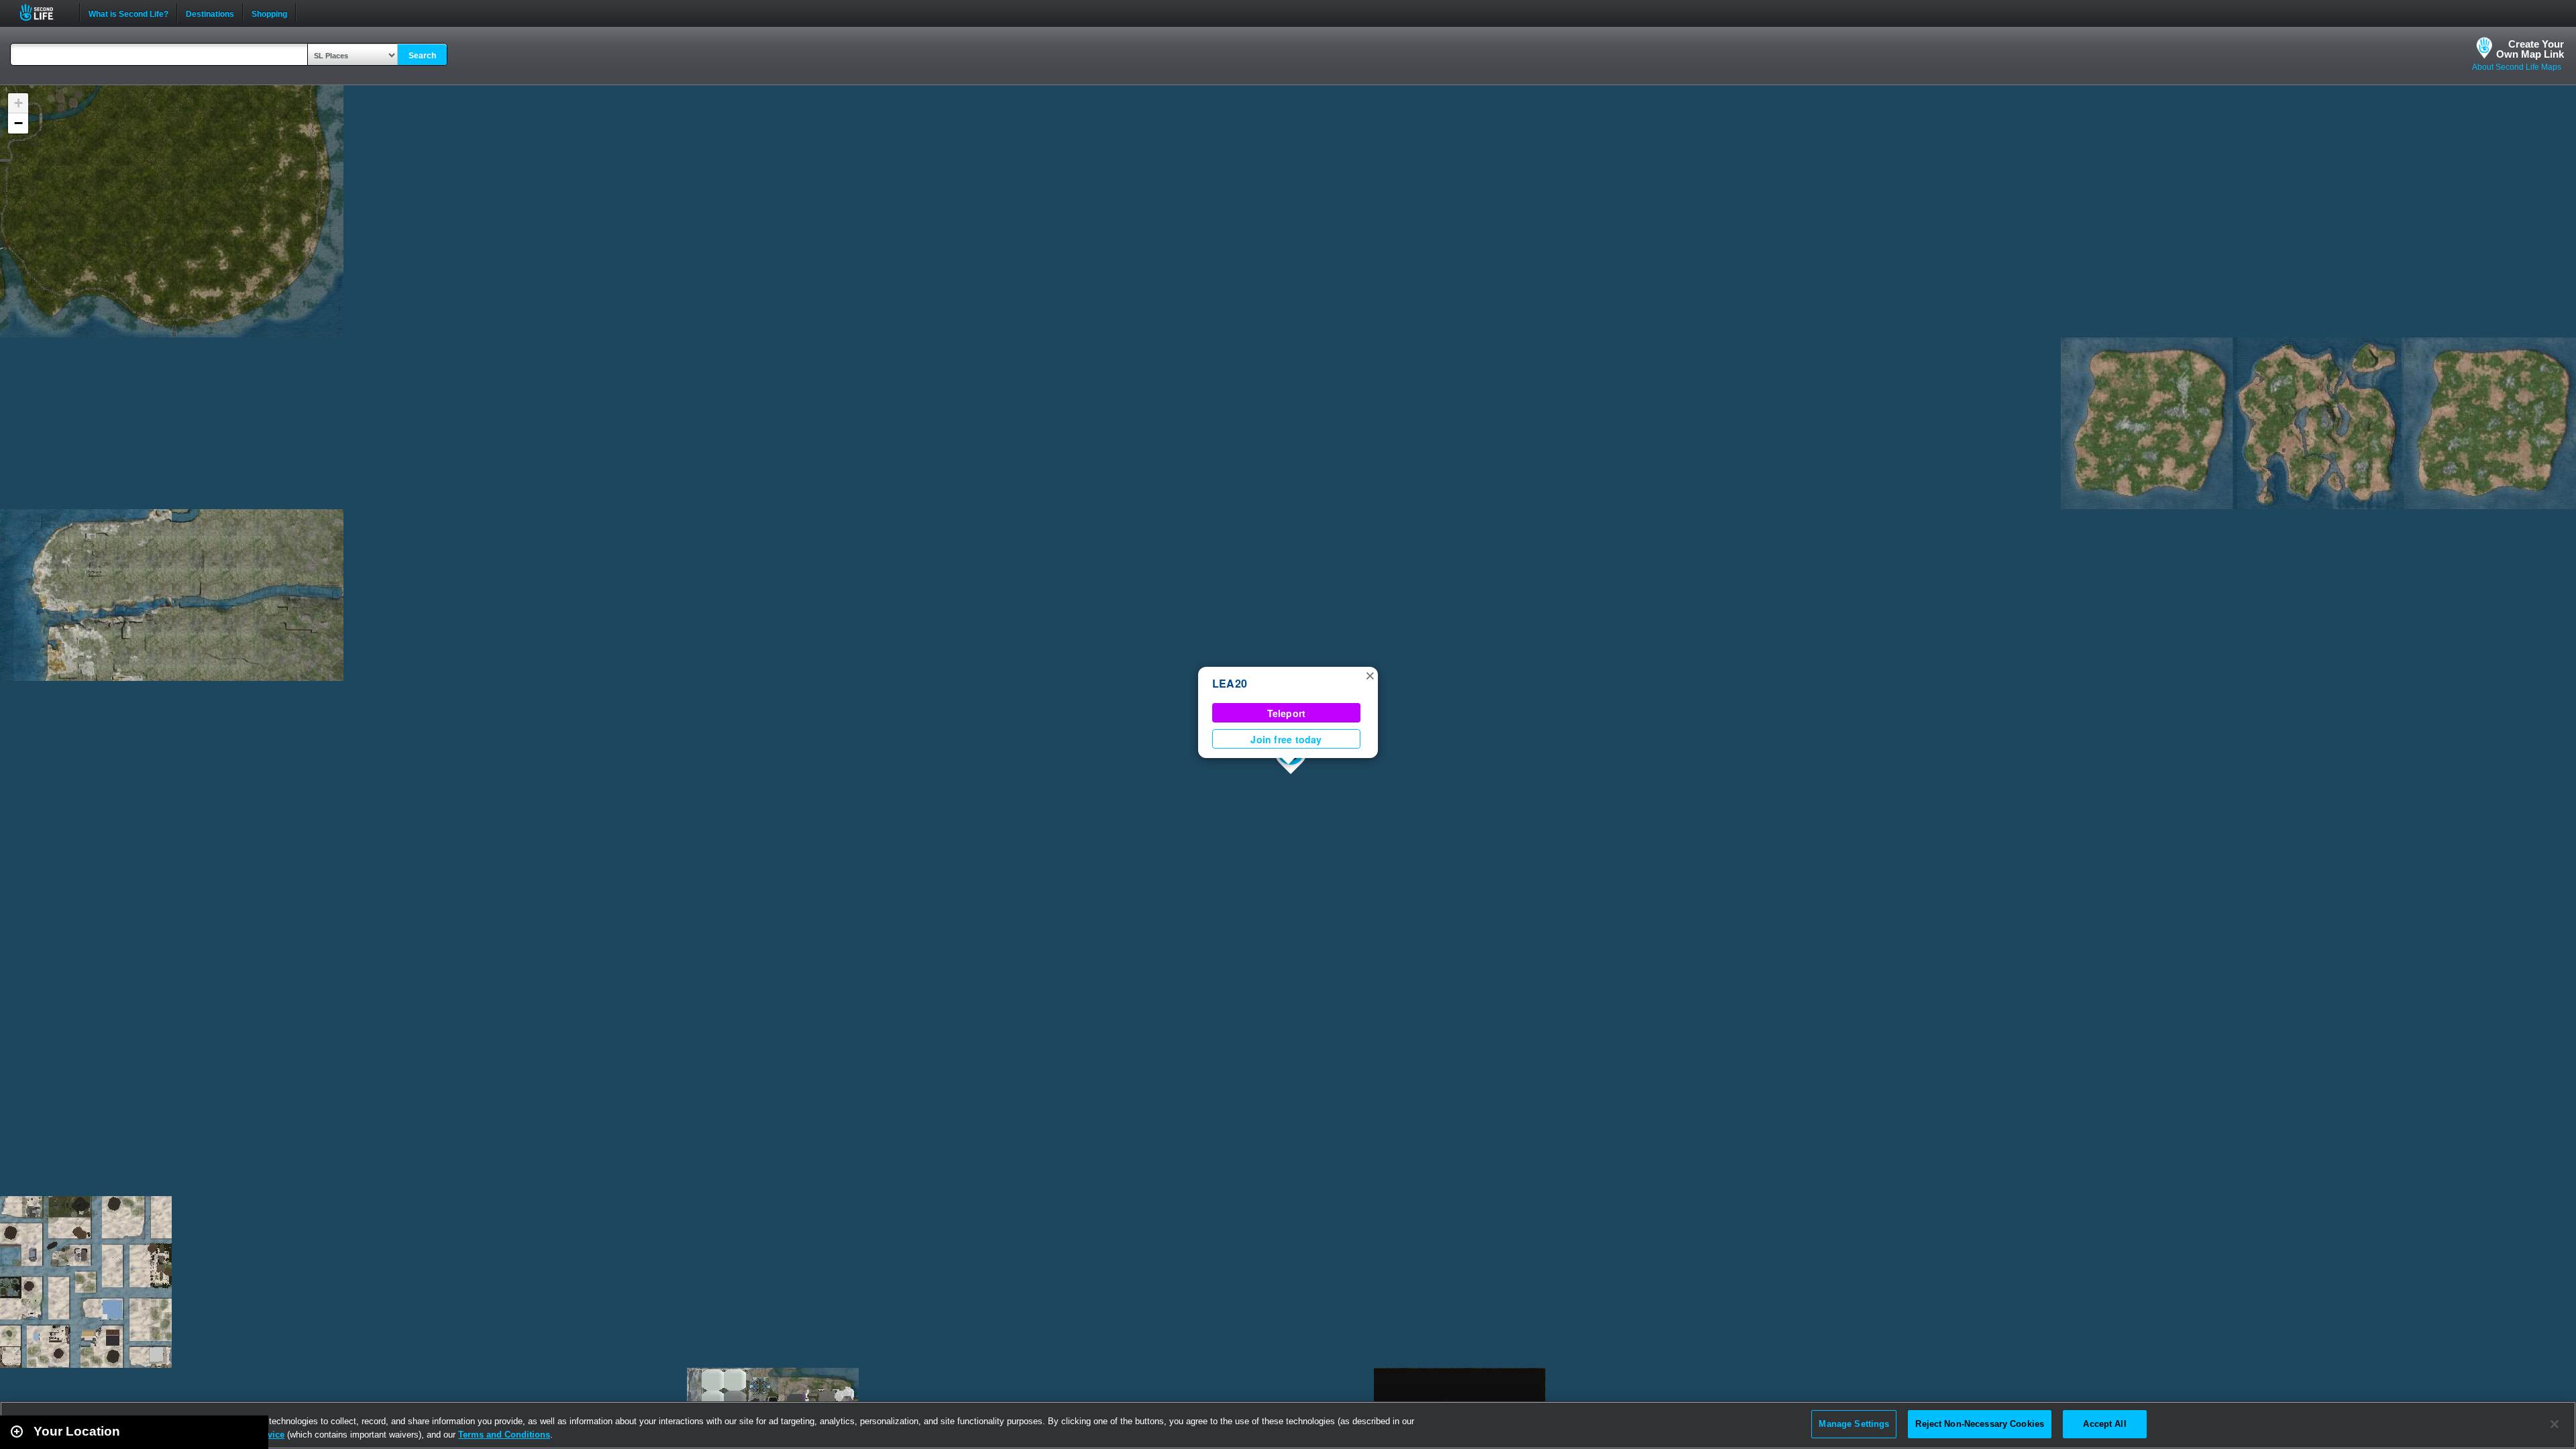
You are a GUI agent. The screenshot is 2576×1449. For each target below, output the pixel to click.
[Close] (2555, 1424)
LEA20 (1230, 683)
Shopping (269, 13)
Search (422, 56)
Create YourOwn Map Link (2530, 49)
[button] (1370, 675)
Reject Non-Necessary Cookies (1980, 1424)
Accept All (2104, 1424)
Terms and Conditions (504, 1435)
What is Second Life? (128, 13)
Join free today (1286, 739)
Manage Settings (1854, 1424)
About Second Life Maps (2517, 67)
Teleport (1287, 713)
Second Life (44, 12)
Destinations (210, 13)
